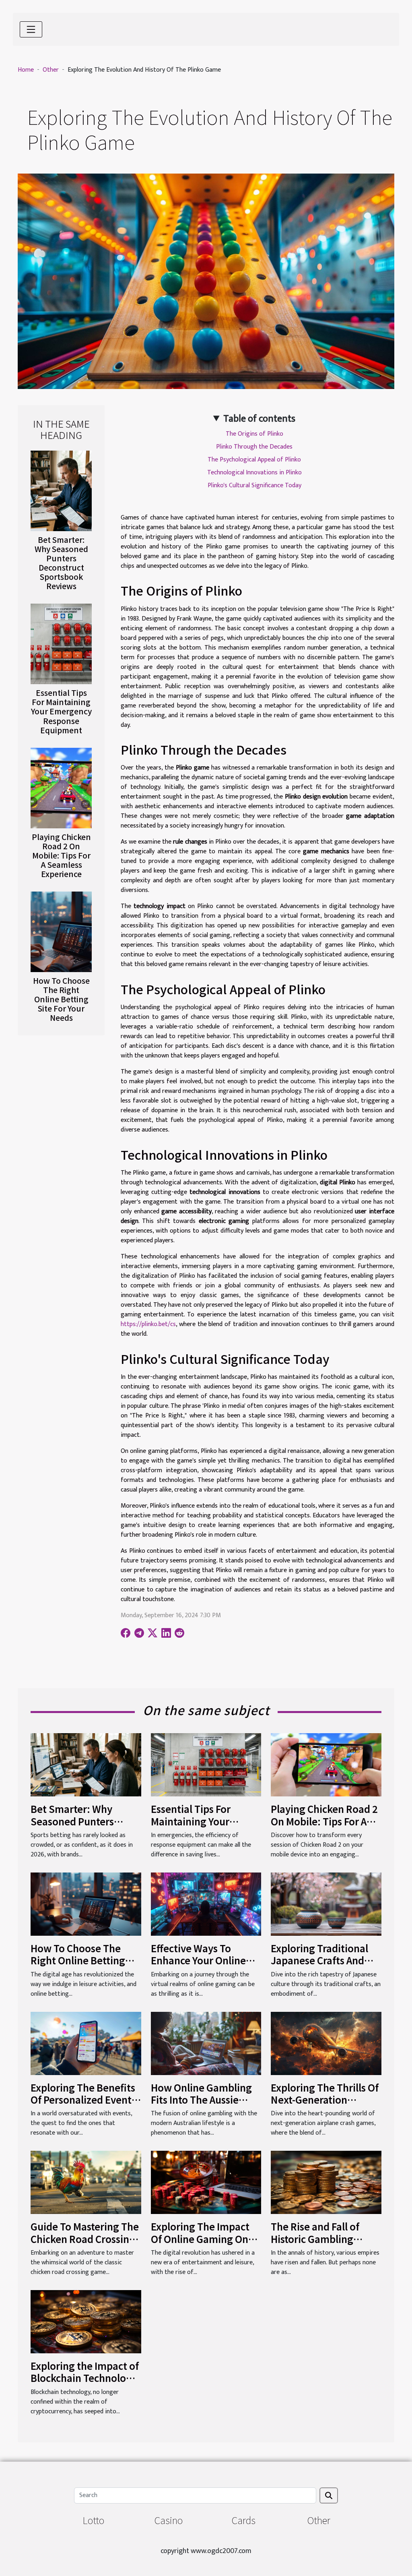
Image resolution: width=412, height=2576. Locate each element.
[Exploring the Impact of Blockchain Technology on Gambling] (86, 2321)
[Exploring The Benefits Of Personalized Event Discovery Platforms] (86, 2043)
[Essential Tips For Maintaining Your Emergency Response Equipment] (61, 644)
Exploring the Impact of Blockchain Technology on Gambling (85, 2378)
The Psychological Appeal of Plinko (254, 460)
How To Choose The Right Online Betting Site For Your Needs (61, 999)
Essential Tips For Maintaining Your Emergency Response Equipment (61, 711)
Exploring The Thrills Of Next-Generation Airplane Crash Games (325, 2100)
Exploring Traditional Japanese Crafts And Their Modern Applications (319, 1966)
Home (26, 70)
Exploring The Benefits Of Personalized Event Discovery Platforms (83, 2100)
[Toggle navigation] (31, 29)
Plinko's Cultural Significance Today (254, 485)
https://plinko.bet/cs (148, 1324)
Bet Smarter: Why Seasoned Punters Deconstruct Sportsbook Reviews (61, 563)
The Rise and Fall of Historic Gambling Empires (315, 2239)
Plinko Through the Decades (254, 447)
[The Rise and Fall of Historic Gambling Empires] (326, 2182)
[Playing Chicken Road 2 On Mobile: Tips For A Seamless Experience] (61, 787)
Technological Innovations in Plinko (254, 473)
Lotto (93, 2520)
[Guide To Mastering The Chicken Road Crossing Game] (86, 2182)
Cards (244, 2520)
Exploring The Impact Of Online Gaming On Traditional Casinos (200, 2239)
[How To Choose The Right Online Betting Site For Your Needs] (61, 931)
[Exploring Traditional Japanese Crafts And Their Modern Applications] (326, 1904)
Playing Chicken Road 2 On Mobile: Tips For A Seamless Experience (61, 855)
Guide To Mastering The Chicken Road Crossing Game (85, 2239)
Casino (169, 2520)
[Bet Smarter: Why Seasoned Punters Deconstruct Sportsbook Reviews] (61, 491)
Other (51, 70)
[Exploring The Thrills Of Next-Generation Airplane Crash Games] (326, 2043)
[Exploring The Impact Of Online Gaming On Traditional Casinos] (206, 2182)
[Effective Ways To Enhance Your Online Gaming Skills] (206, 1904)
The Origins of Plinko (254, 434)
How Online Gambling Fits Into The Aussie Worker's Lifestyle (201, 2100)
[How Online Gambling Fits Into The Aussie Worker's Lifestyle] (206, 2043)
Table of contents (259, 419)
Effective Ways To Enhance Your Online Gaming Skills (198, 1960)
